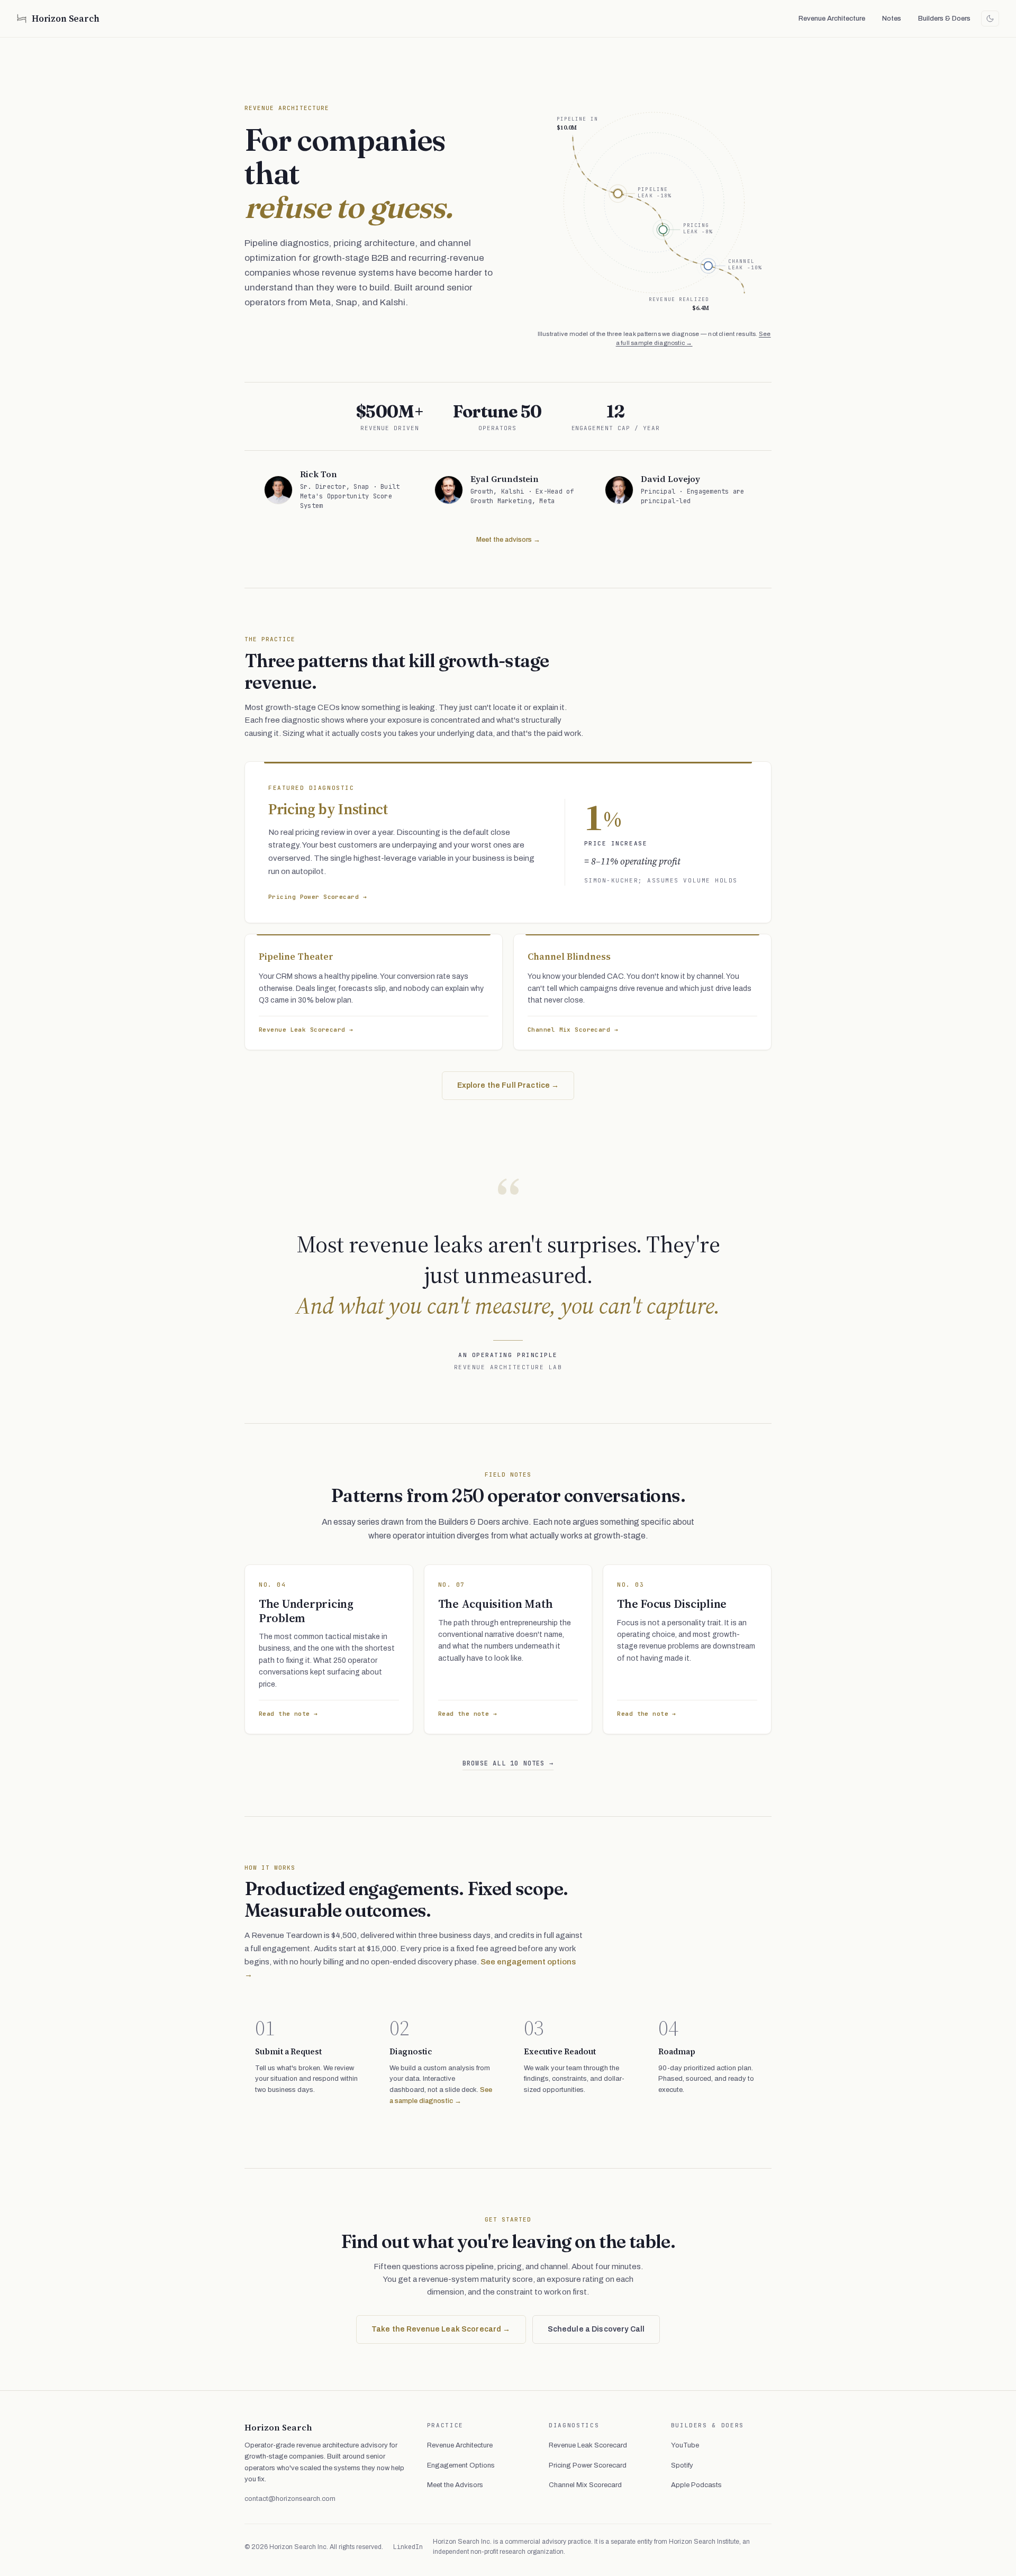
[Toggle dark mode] (990, 19)
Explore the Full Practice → (508, 1085)
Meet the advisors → (508, 540)
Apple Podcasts (696, 2485)
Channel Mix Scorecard (585, 2485)
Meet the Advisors (455, 2485)
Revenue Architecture (832, 19)
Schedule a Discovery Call (596, 2329)
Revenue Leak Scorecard (588, 2445)
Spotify (682, 2465)
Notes (892, 19)
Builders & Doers (944, 19)
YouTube (685, 2445)
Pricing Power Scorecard (588, 2465)
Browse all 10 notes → (508, 1763)
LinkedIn (408, 2547)
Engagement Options (461, 2465)
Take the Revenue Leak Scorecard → (441, 2329)
